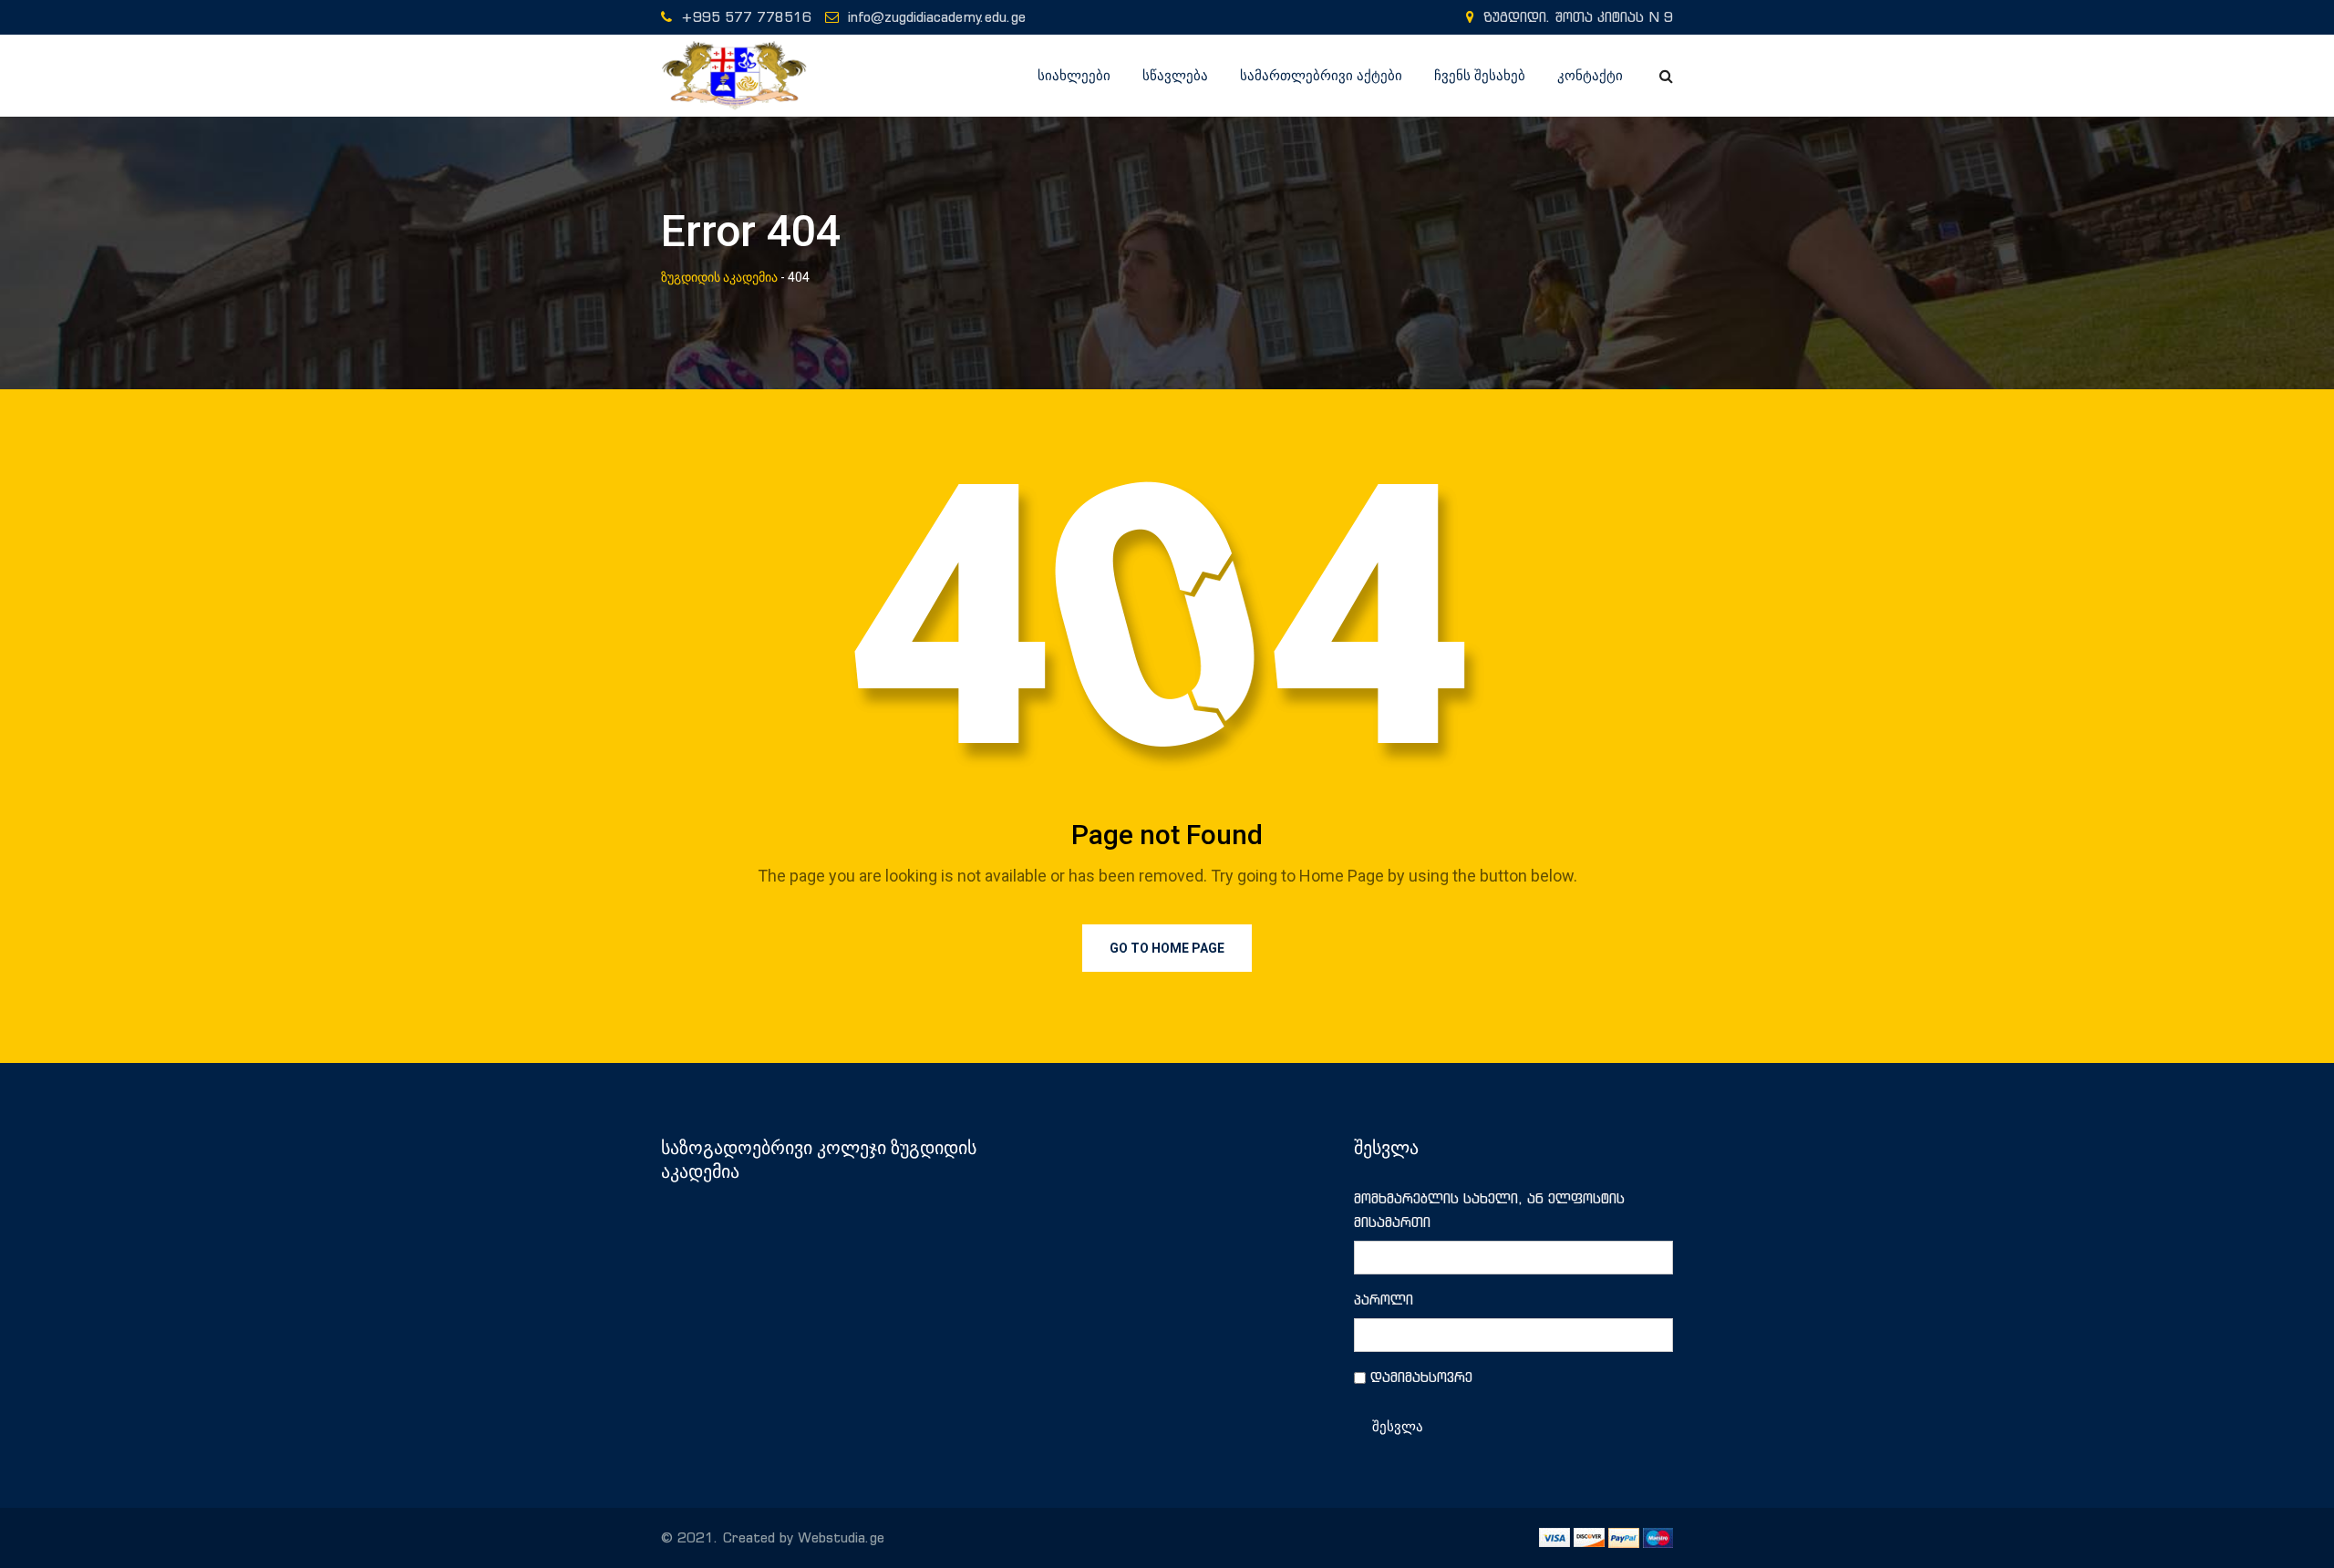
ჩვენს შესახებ (1480, 76)
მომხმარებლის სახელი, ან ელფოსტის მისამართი (1489, 1210)
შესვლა (1398, 1427)
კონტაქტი (1590, 76)
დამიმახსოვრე (1421, 1377)
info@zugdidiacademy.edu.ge (937, 17)
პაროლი (1384, 1300)
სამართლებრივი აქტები (1321, 76)
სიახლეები (1074, 76)
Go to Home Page (1167, 948)
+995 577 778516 (746, 17)
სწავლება (1175, 76)
